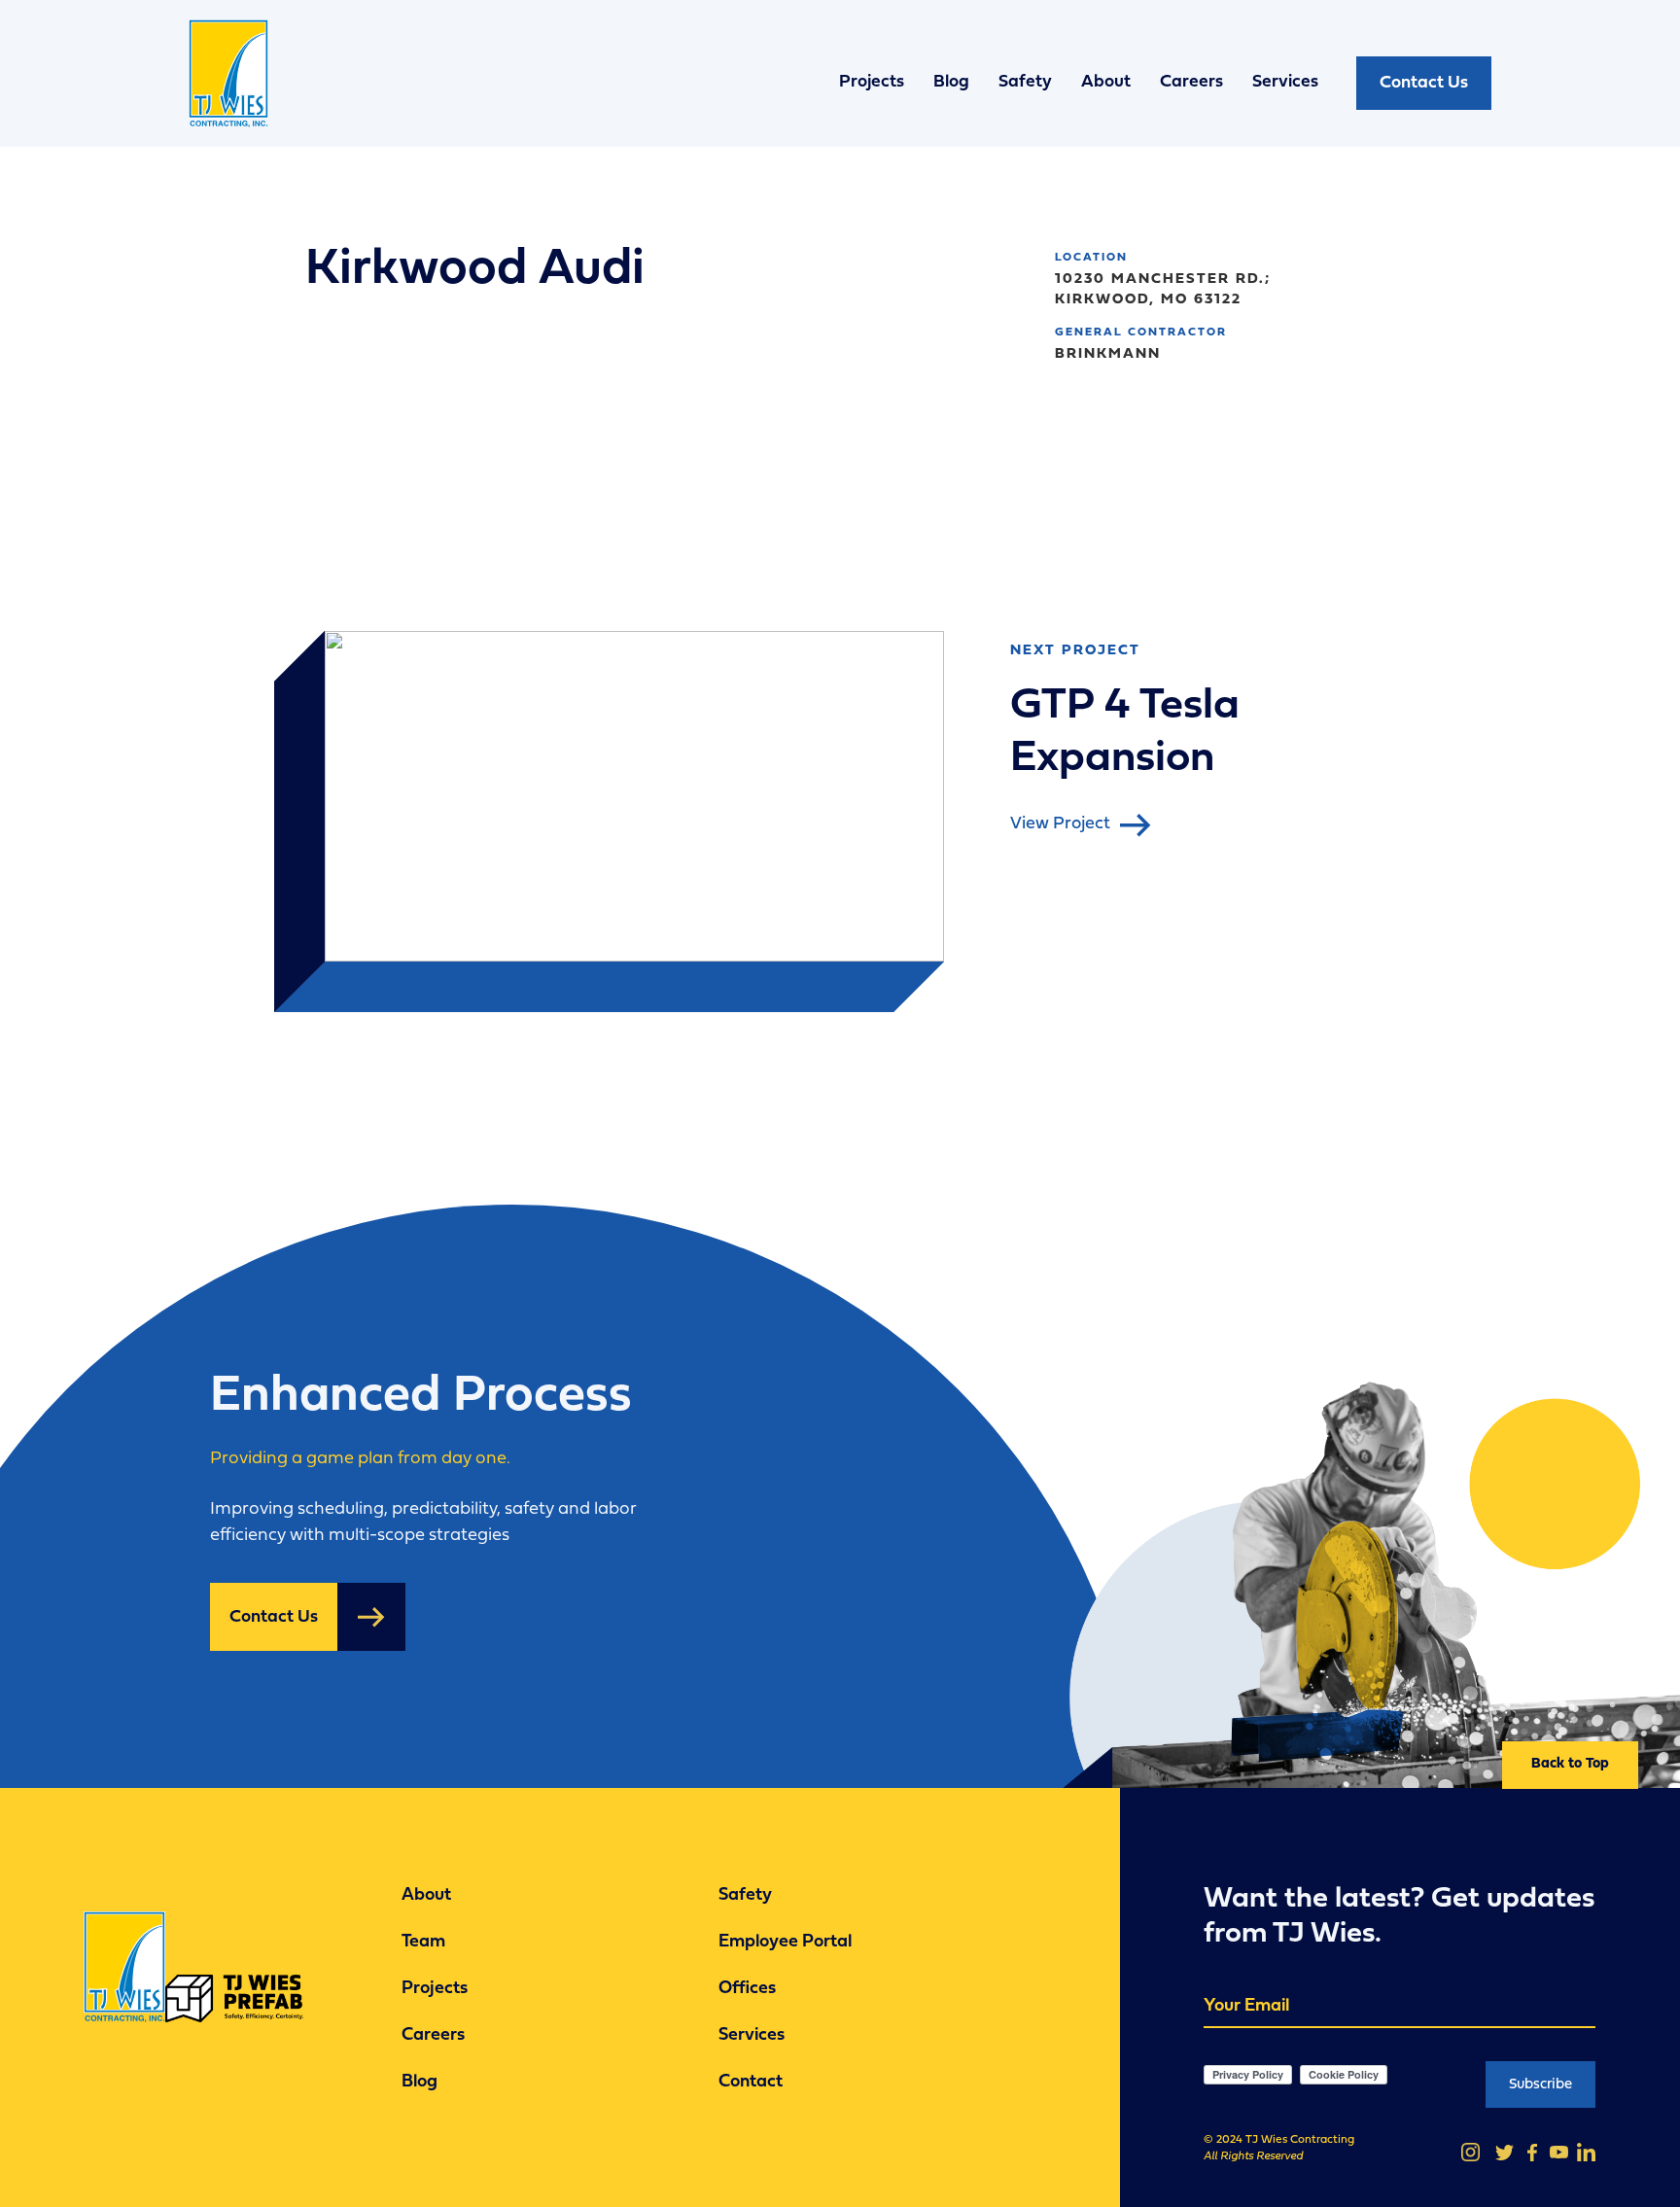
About (1106, 82)
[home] (237, 83)
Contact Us (1424, 83)
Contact (751, 2083)
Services (1285, 82)
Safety (1025, 82)
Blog (951, 82)
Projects (872, 82)
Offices (747, 1990)
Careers (1191, 82)
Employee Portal (785, 1943)
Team (423, 1943)
